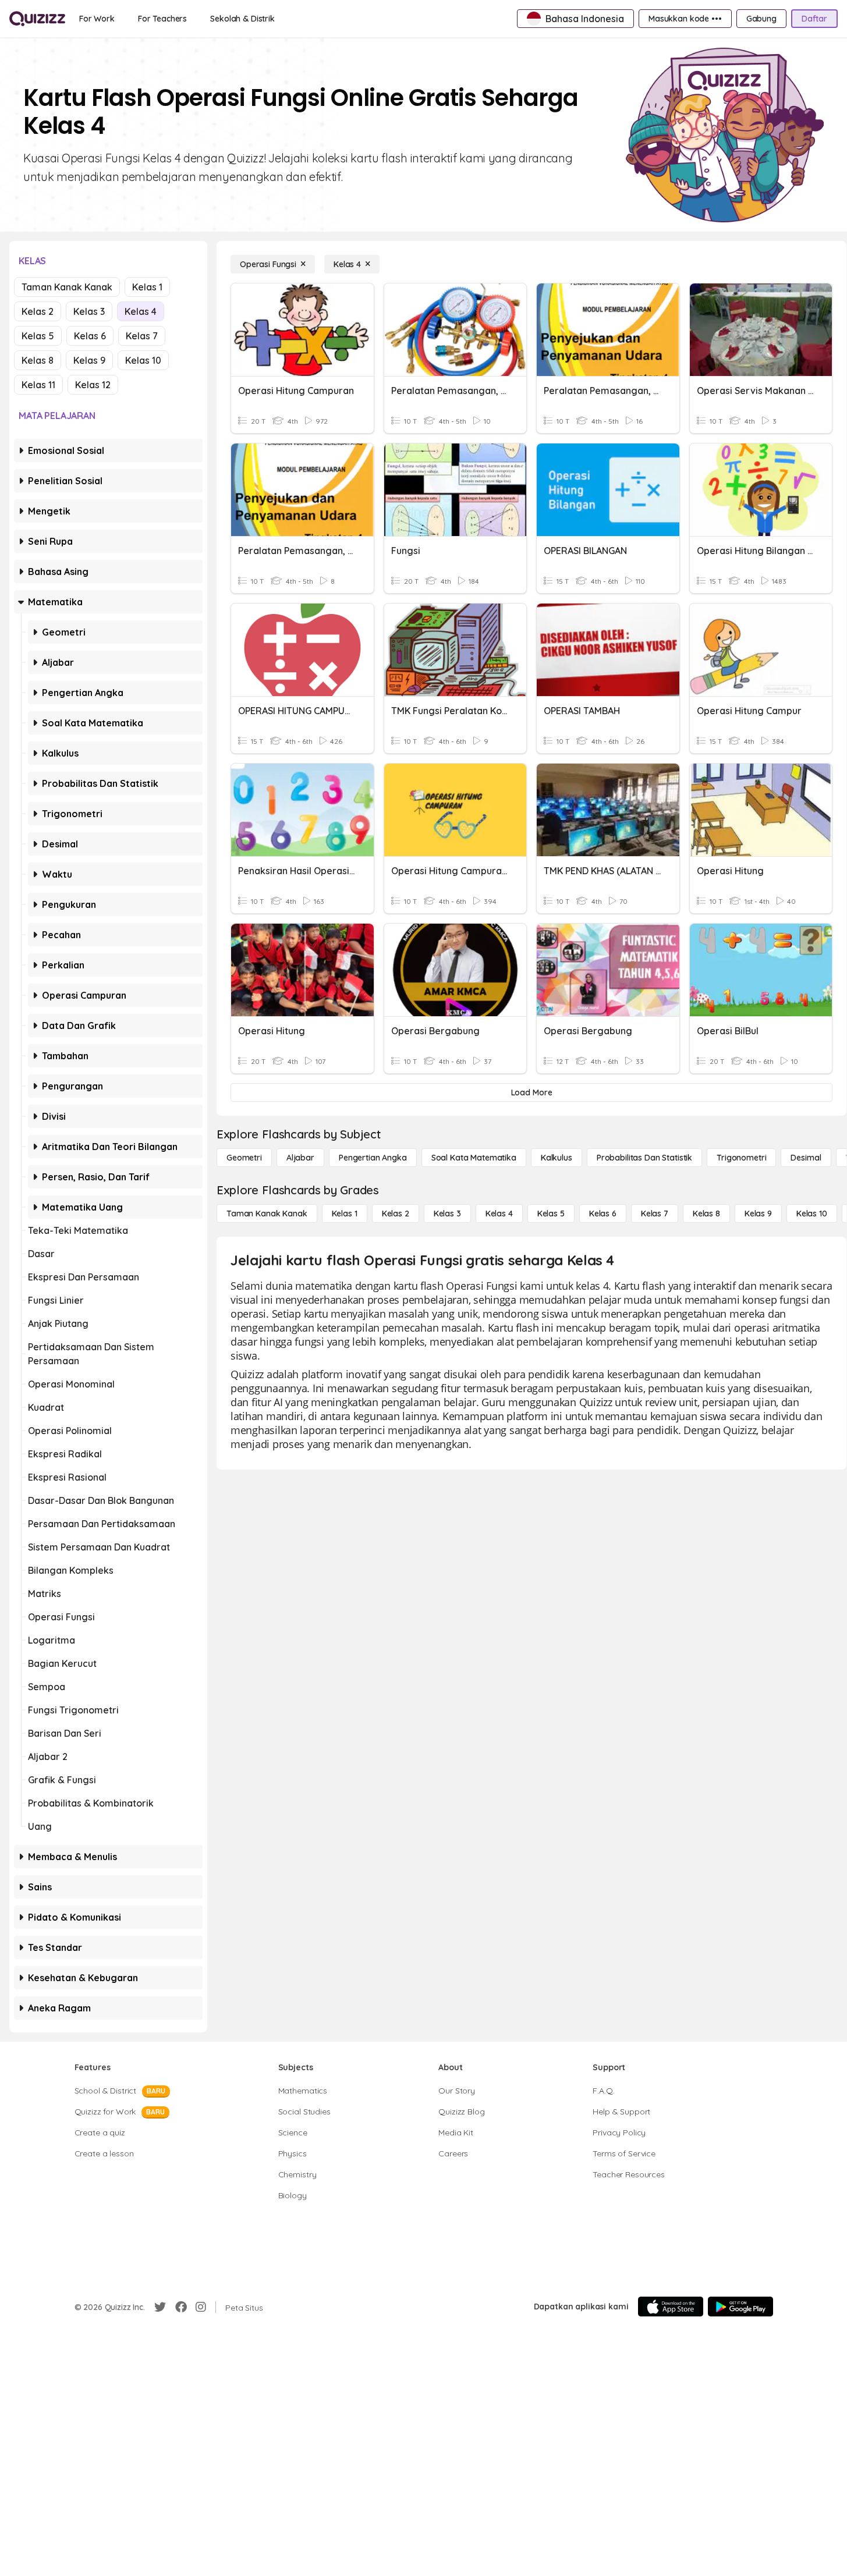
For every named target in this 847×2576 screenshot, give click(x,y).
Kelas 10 (143, 360)
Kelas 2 (38, 311)
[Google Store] (740, 2307)
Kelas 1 (147, 287)
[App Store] (671, 2307)
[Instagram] (201, 2307)
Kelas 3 (89, 311)
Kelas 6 (90, 336)
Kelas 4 (141, 311)
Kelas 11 (38, 385)
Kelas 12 (93, 385)
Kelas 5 (38, 336)
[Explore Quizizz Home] (37, 19)
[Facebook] (181, 2307)
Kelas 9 (89, 360)
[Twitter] (160, 2307)
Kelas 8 (38, 360)
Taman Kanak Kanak (67, 287)
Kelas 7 (142, 336)
